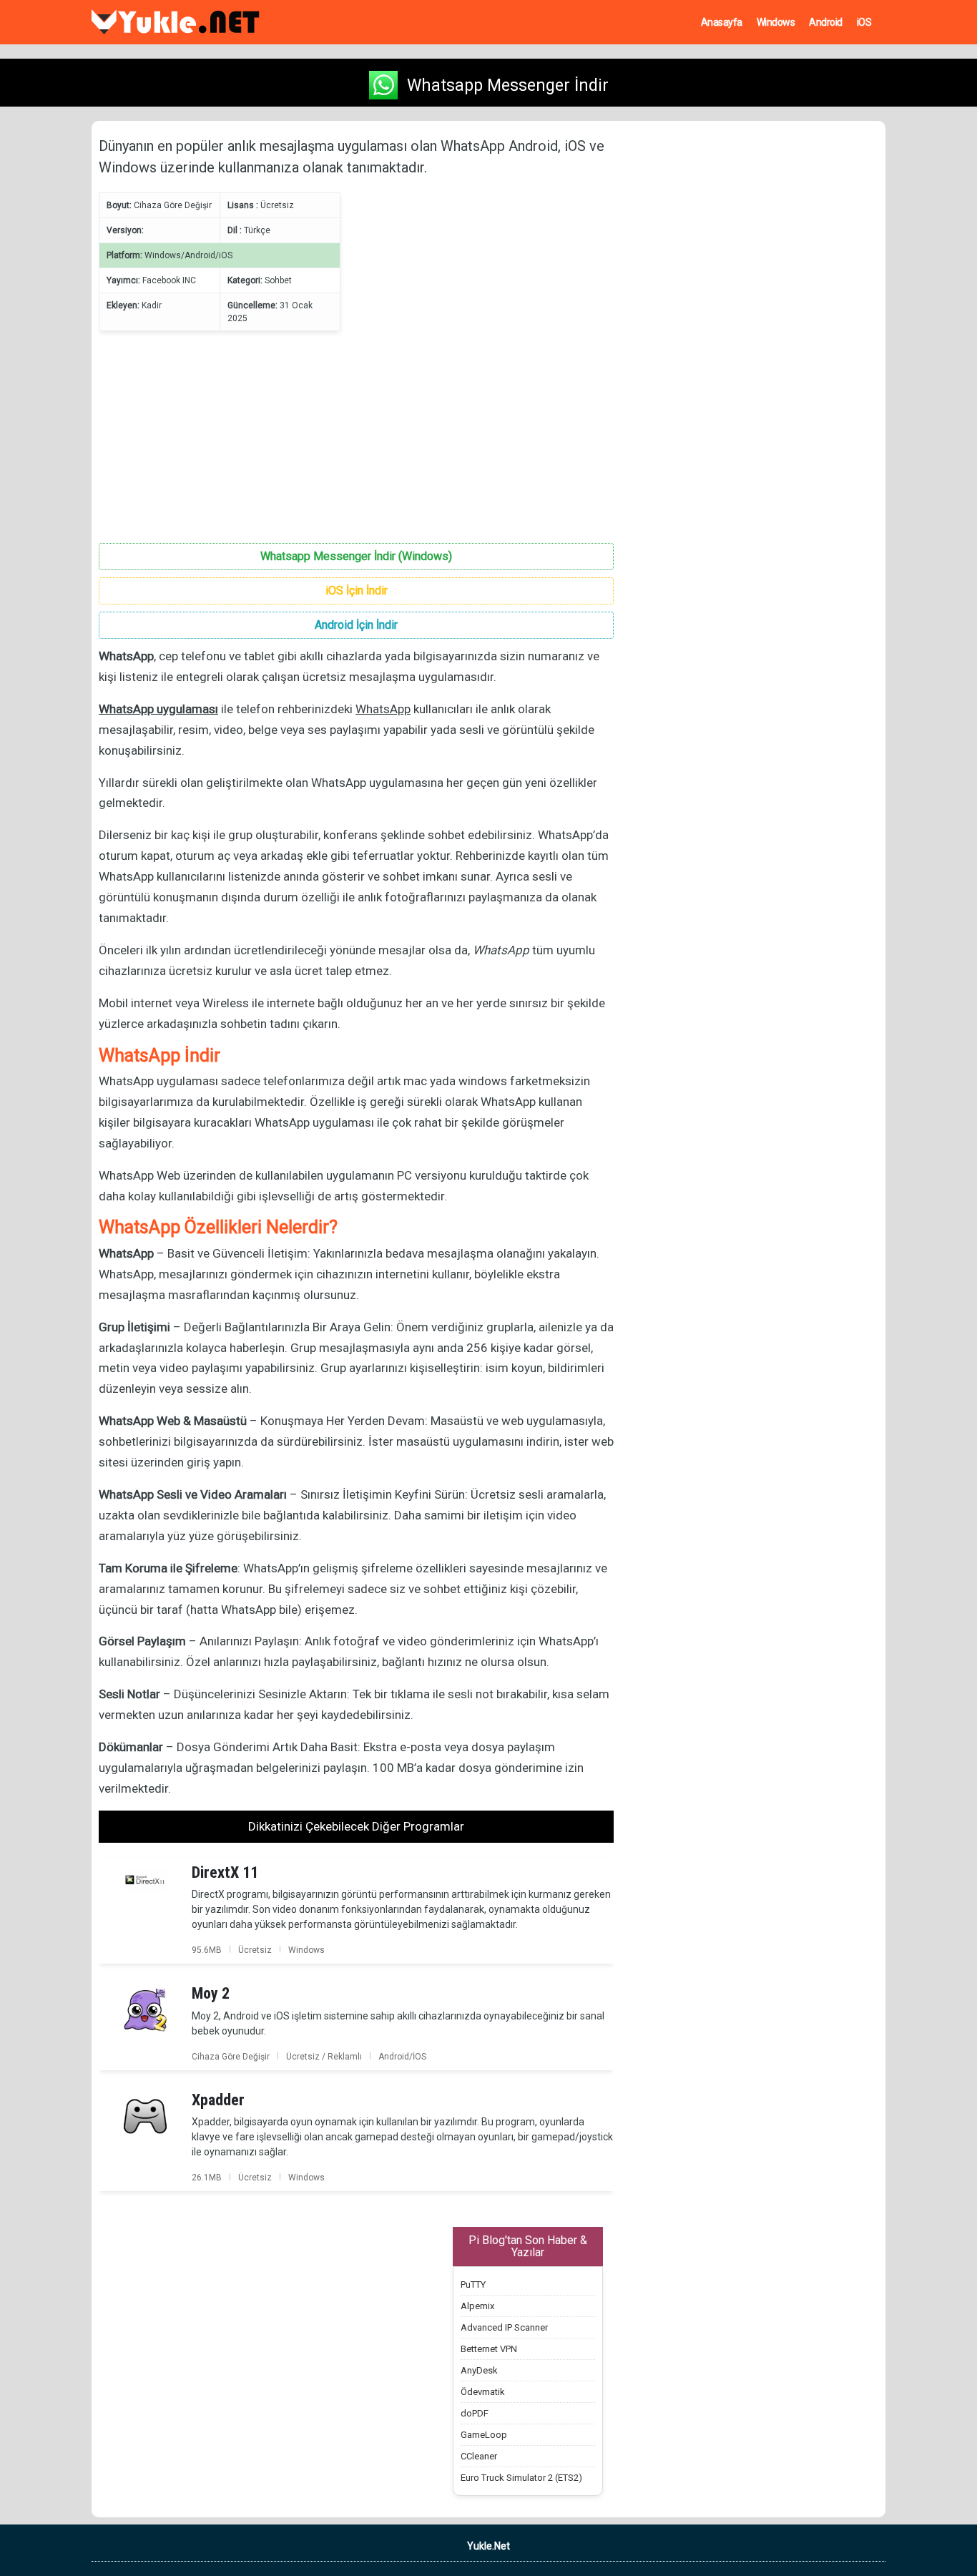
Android (826, 22)
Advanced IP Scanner (504, 2327)
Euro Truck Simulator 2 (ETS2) (521, 2478)
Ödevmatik (483, 2392)
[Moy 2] (145, 2009)
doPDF (475, 2413)
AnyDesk (479, 2370)
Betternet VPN (489, 2349)
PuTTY (473, 2284)
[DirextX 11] (145, 1879)
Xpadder (218, 2100)
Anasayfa (722, 22)
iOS (864, 22)
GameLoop (484, 2435)
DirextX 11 (225, 1872)
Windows (776, 22)
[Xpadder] (145, 2115)
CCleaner (479, 2456)
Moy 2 (211, 1993)
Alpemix (477, 2306)
